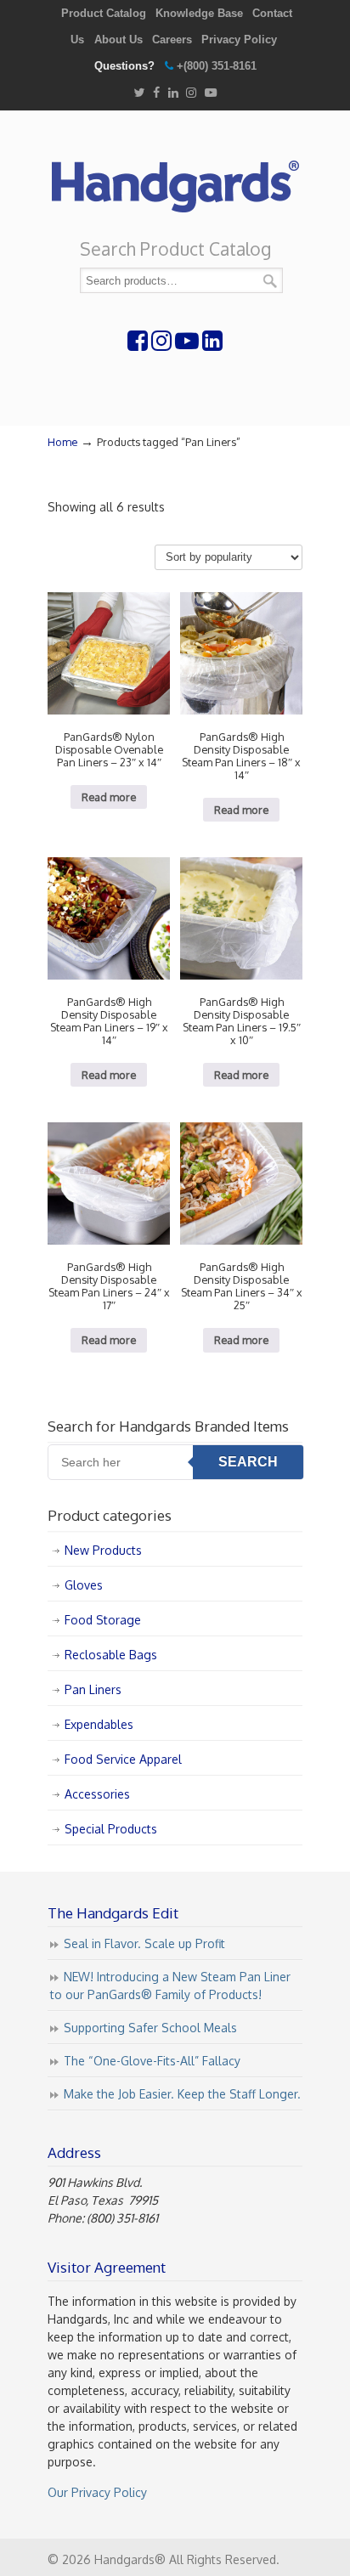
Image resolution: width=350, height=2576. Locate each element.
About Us (119, 40)
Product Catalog (104, 13)
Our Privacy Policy (97, 2492)
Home (62, 442)
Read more (109, 797)
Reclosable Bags (111, 1655)
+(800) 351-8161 (217, 66)
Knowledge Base (199, 13)
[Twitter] (139, 93)
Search (270, 281)
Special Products (111, 1829)
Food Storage (103, 1620)
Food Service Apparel (123, 1759)
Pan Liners (93, 1689)
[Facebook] (156, 93)
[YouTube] (211, 93)
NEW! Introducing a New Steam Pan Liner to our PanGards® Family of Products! (170, 1986)
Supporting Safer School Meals (150, 2028)
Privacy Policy (239, 40)
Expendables (99, 1724)
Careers (172, 40)
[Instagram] (191, 93)
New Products (103, 1550)
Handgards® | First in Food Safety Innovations (175, 179)
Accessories (97, 1794)
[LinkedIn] (173, 93)
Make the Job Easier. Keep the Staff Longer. (182, 2094)
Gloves (84, 1585)
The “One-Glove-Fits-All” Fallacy (152, 2061)
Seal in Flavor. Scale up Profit (144, 1943)
